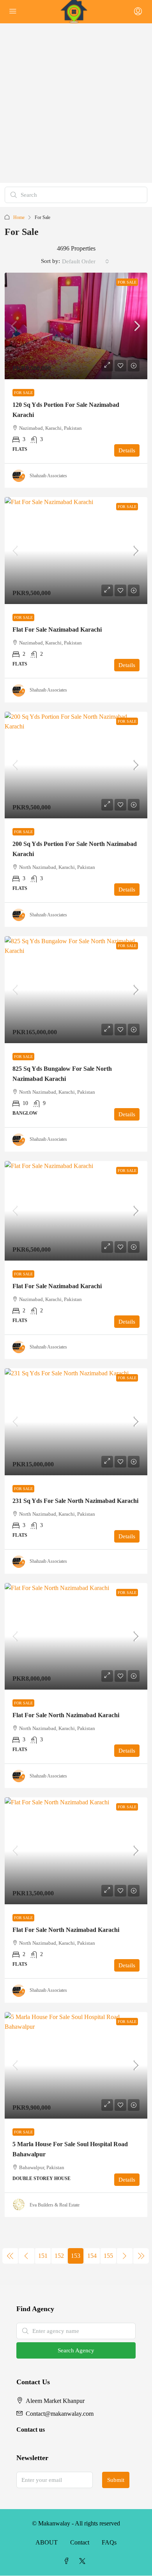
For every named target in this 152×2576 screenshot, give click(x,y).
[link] (76, 326)
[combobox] (86, 261)
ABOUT (47, 2542)
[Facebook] (68, 2561)
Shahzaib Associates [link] (48, 476)
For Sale (127, 282)
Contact (80, 2542)
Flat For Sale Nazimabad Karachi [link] (57, 630)
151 (43, 2256)
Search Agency (76, 2350)
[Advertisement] (76, 103)
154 (92, 2256)
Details (127, 450)
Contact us (31, 2430)
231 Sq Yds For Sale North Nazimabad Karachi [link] (75, 1501)
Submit (116, 2480)
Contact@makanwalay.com (60, 2414)
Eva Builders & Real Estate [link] (55, 2205)
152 (59, 2256)
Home (19, 217)
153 (76, 2256)
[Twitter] (84, 2561)
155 (108, 2256)
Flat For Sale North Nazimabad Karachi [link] (66, 1715)
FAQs (109, 2542)
